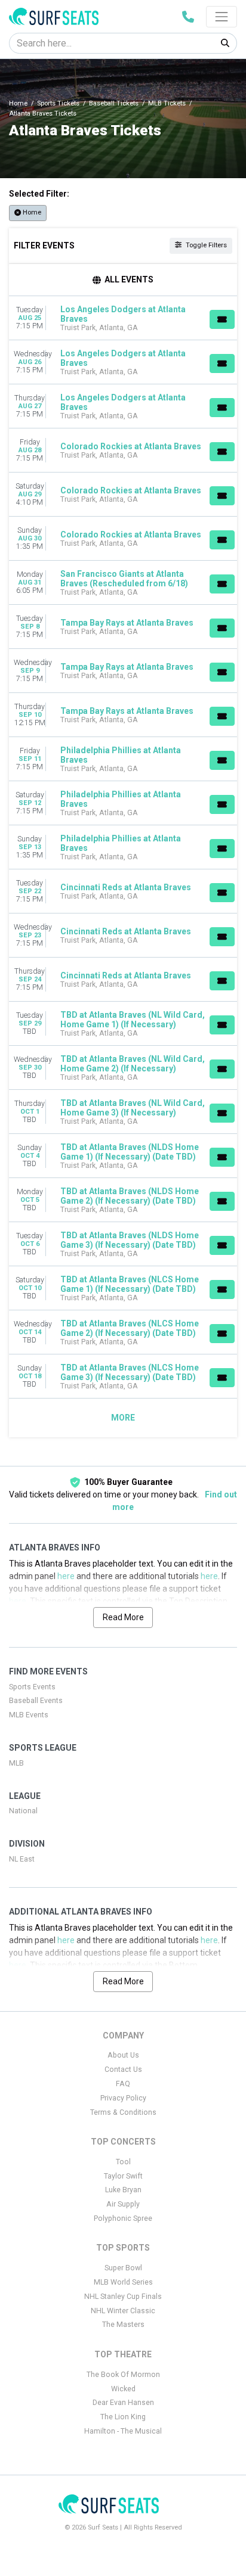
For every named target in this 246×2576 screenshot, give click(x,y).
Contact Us (123, 2069)
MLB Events (29, 1715)
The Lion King (123, 2417)
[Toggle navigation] (222, 17)
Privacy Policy (123, 2098)
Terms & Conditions (123, 2112)
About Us (123, 2055)
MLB (16, 1763)
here (66, 1576)
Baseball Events (36, 1701)
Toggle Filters (205, 245)
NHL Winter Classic (123, 2311)
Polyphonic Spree (123, 2218)
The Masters (123, 2325)
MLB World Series (123, 2282)
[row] (123, 318)
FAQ (123, 2084)
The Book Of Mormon (123, 2375)
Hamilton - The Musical (123, 2431)
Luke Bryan (123, 2190)
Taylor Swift (123, 2176)
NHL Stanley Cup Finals (123, 2297)
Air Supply (123, 2204)
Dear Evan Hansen (123, 2403)
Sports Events (32, 1687)
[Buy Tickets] (222, 319)
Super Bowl (123, 2268)
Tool (123, 2162)
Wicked (123, 2389)
